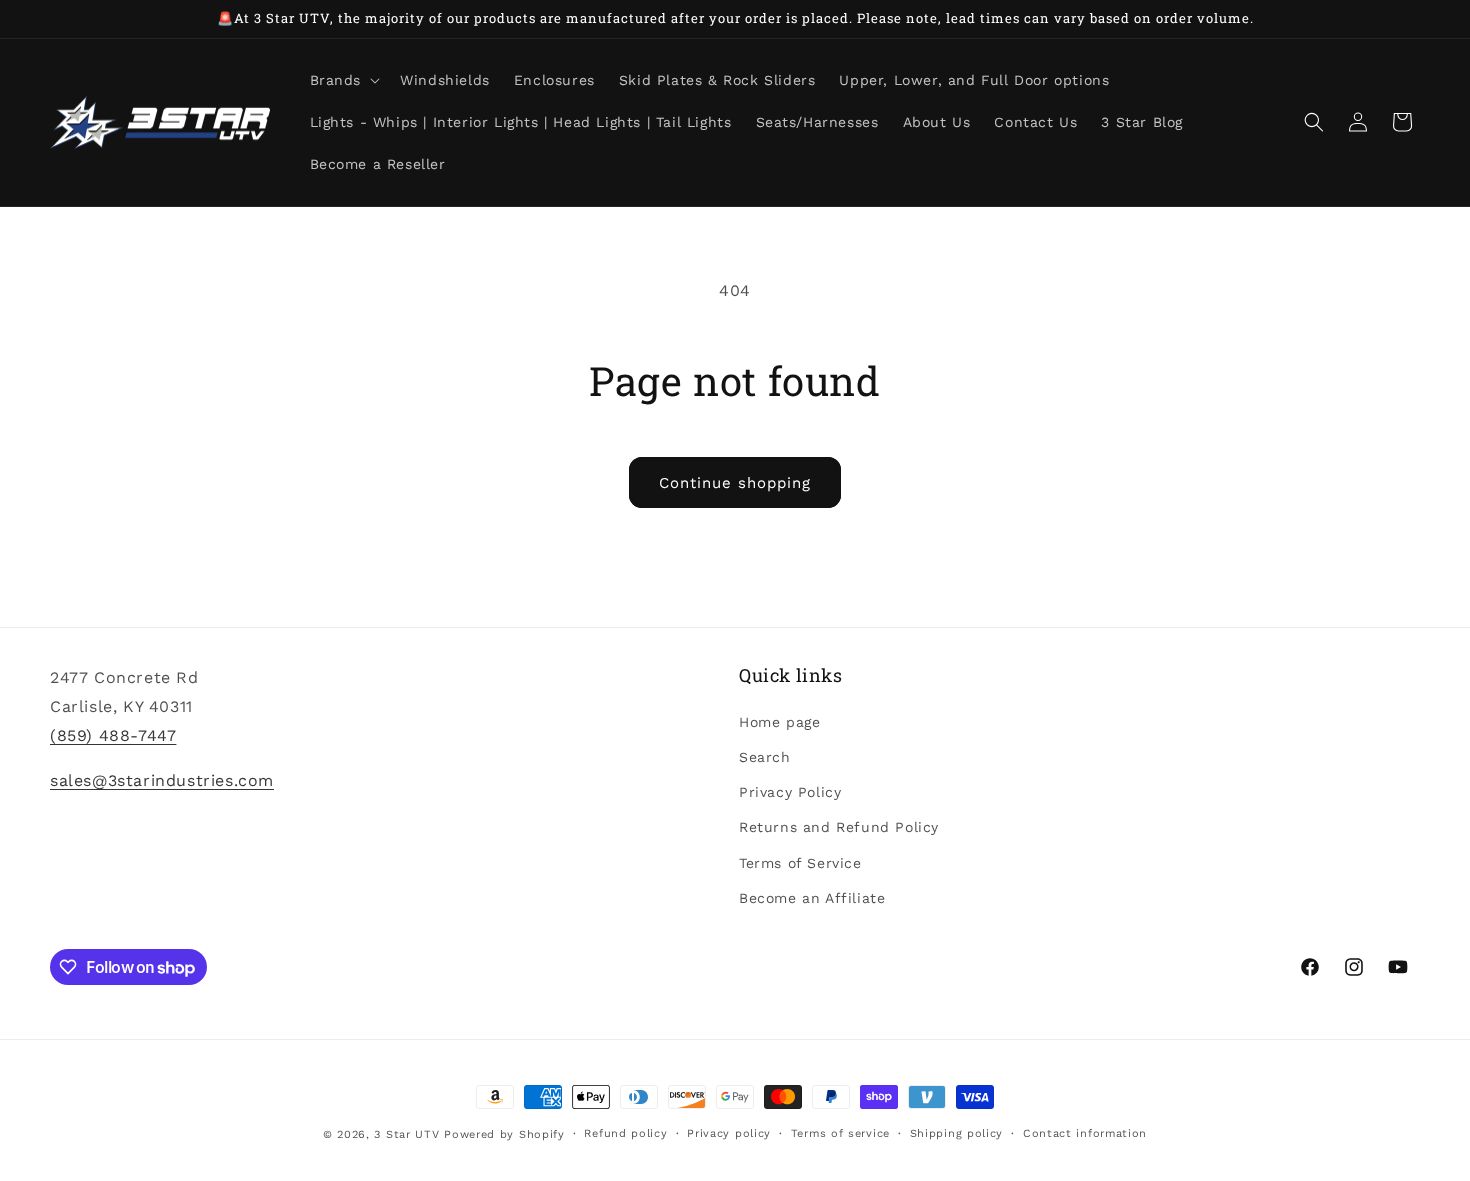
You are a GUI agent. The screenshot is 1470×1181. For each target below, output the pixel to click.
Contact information (1085, 1133)
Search (765, 756)
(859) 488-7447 (113, 734)
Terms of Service (800, 862)
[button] (343, 80)
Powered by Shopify (504, 1134)
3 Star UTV (406, 1134)
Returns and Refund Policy (839, 827)
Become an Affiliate (812, 897)
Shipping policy (957, 1133)
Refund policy (625, 1133)
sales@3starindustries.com (162, 779)
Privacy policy (729, 1133)
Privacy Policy (790, 792)
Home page (779, 721)
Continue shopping (735, 483)
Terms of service (840, 1133)
